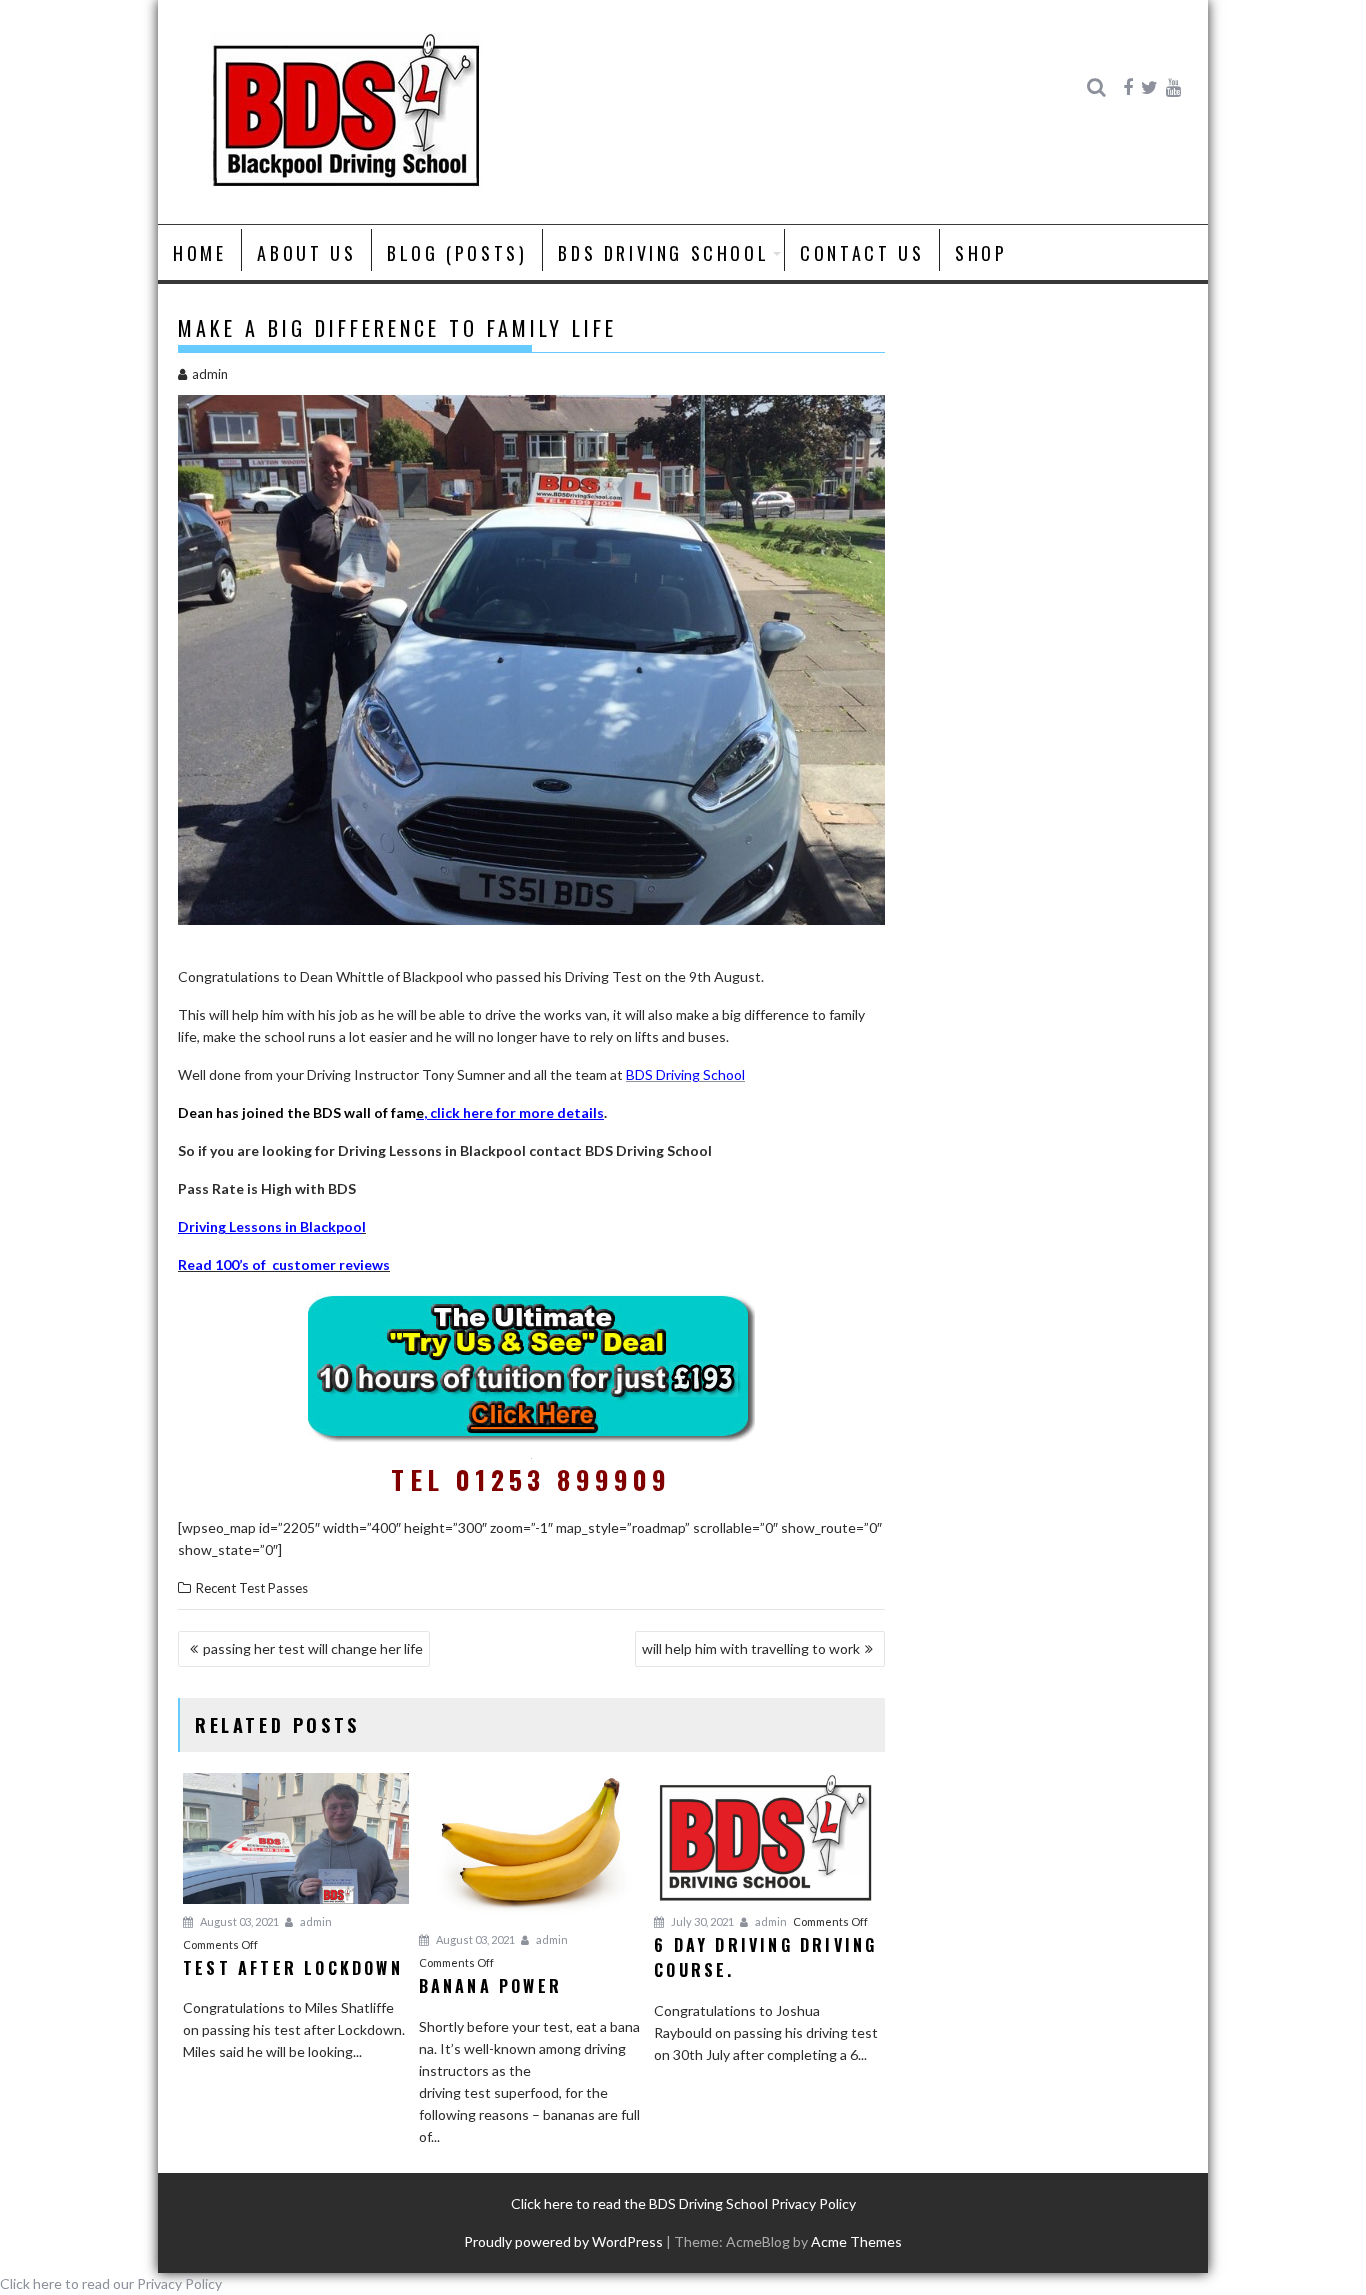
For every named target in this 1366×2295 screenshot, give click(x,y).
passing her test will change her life (313, 1648)
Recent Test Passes (252, 1588)
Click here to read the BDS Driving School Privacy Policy (683, 2203)
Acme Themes (856, 2241)
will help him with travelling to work (751, 1648)
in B (295, 1226)
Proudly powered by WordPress (563, 2241)
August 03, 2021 (238, 1921)
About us (306, 253)
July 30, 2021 (701, 1921)
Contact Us (862, 253)
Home (199, 253)
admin (210, 374)
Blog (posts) (457, 253)
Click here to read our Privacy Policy (111, 2283)
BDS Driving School (663, 253)
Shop (981, 253)
